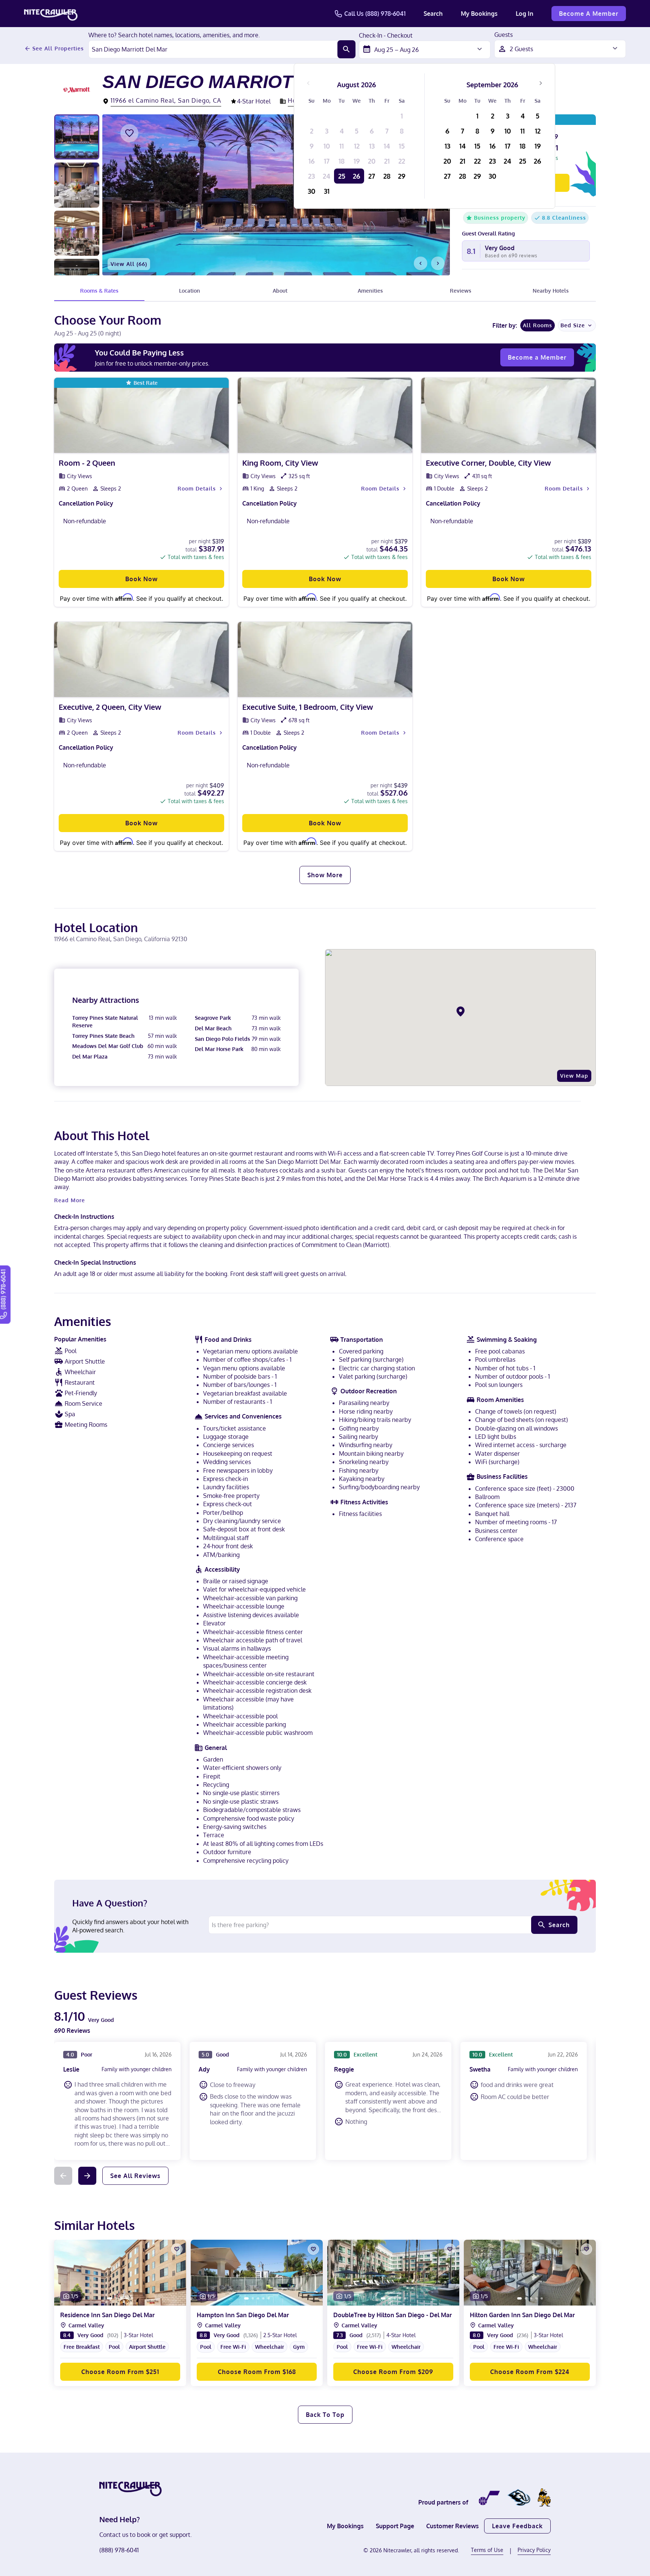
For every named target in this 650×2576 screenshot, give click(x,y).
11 (342, 146)
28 (387, 176)
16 (312, 161)
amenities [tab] (370, 291)
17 (327, 161)
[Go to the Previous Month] (308, 83)
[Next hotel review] (87, 2176)
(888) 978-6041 (119, 2550)
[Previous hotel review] (63, 2176)
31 (327, 191)
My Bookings (479, 14)
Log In (525, 14)
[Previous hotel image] (421, 263)
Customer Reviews (453, 2526)
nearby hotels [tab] (551, 291)
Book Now (141, 579)
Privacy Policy (534, 2550)
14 (387, 146)
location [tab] (190, 291)
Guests (503, 35)
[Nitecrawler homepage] (51, 14)
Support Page (395, 2526)
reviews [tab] (461, 291)
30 (311, 191)
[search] (346, 49)
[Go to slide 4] (127, 2298)
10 (327, 146)
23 (311, 176)
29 (402, 176)
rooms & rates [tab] (99, 291)
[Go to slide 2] (116, 2298)
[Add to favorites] (129, 133)
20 (372, 161)
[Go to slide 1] (110, 2298)
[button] (120, 2346)
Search (433, 14)
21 (387, 161)
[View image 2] (77, 185)
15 (402, 146)
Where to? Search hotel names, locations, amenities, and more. (174, 35)
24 (327, 176)
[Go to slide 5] (132, 2298)
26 (357, 176)
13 (372, 146)
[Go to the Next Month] (541, 83)
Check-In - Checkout (386, 36)
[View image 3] (77, 233)
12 (357, 146)
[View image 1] (77, 137)
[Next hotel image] (438, 263)
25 (342, 176)
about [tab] (280, 291)
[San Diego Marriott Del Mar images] (276, 195)
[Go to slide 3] (121, 2298)
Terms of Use (487, 2550)
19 (357, 161)
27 (372, 176)
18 (342, 161)
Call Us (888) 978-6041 (375, 14)
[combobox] (213, 49)
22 (402, 161)
